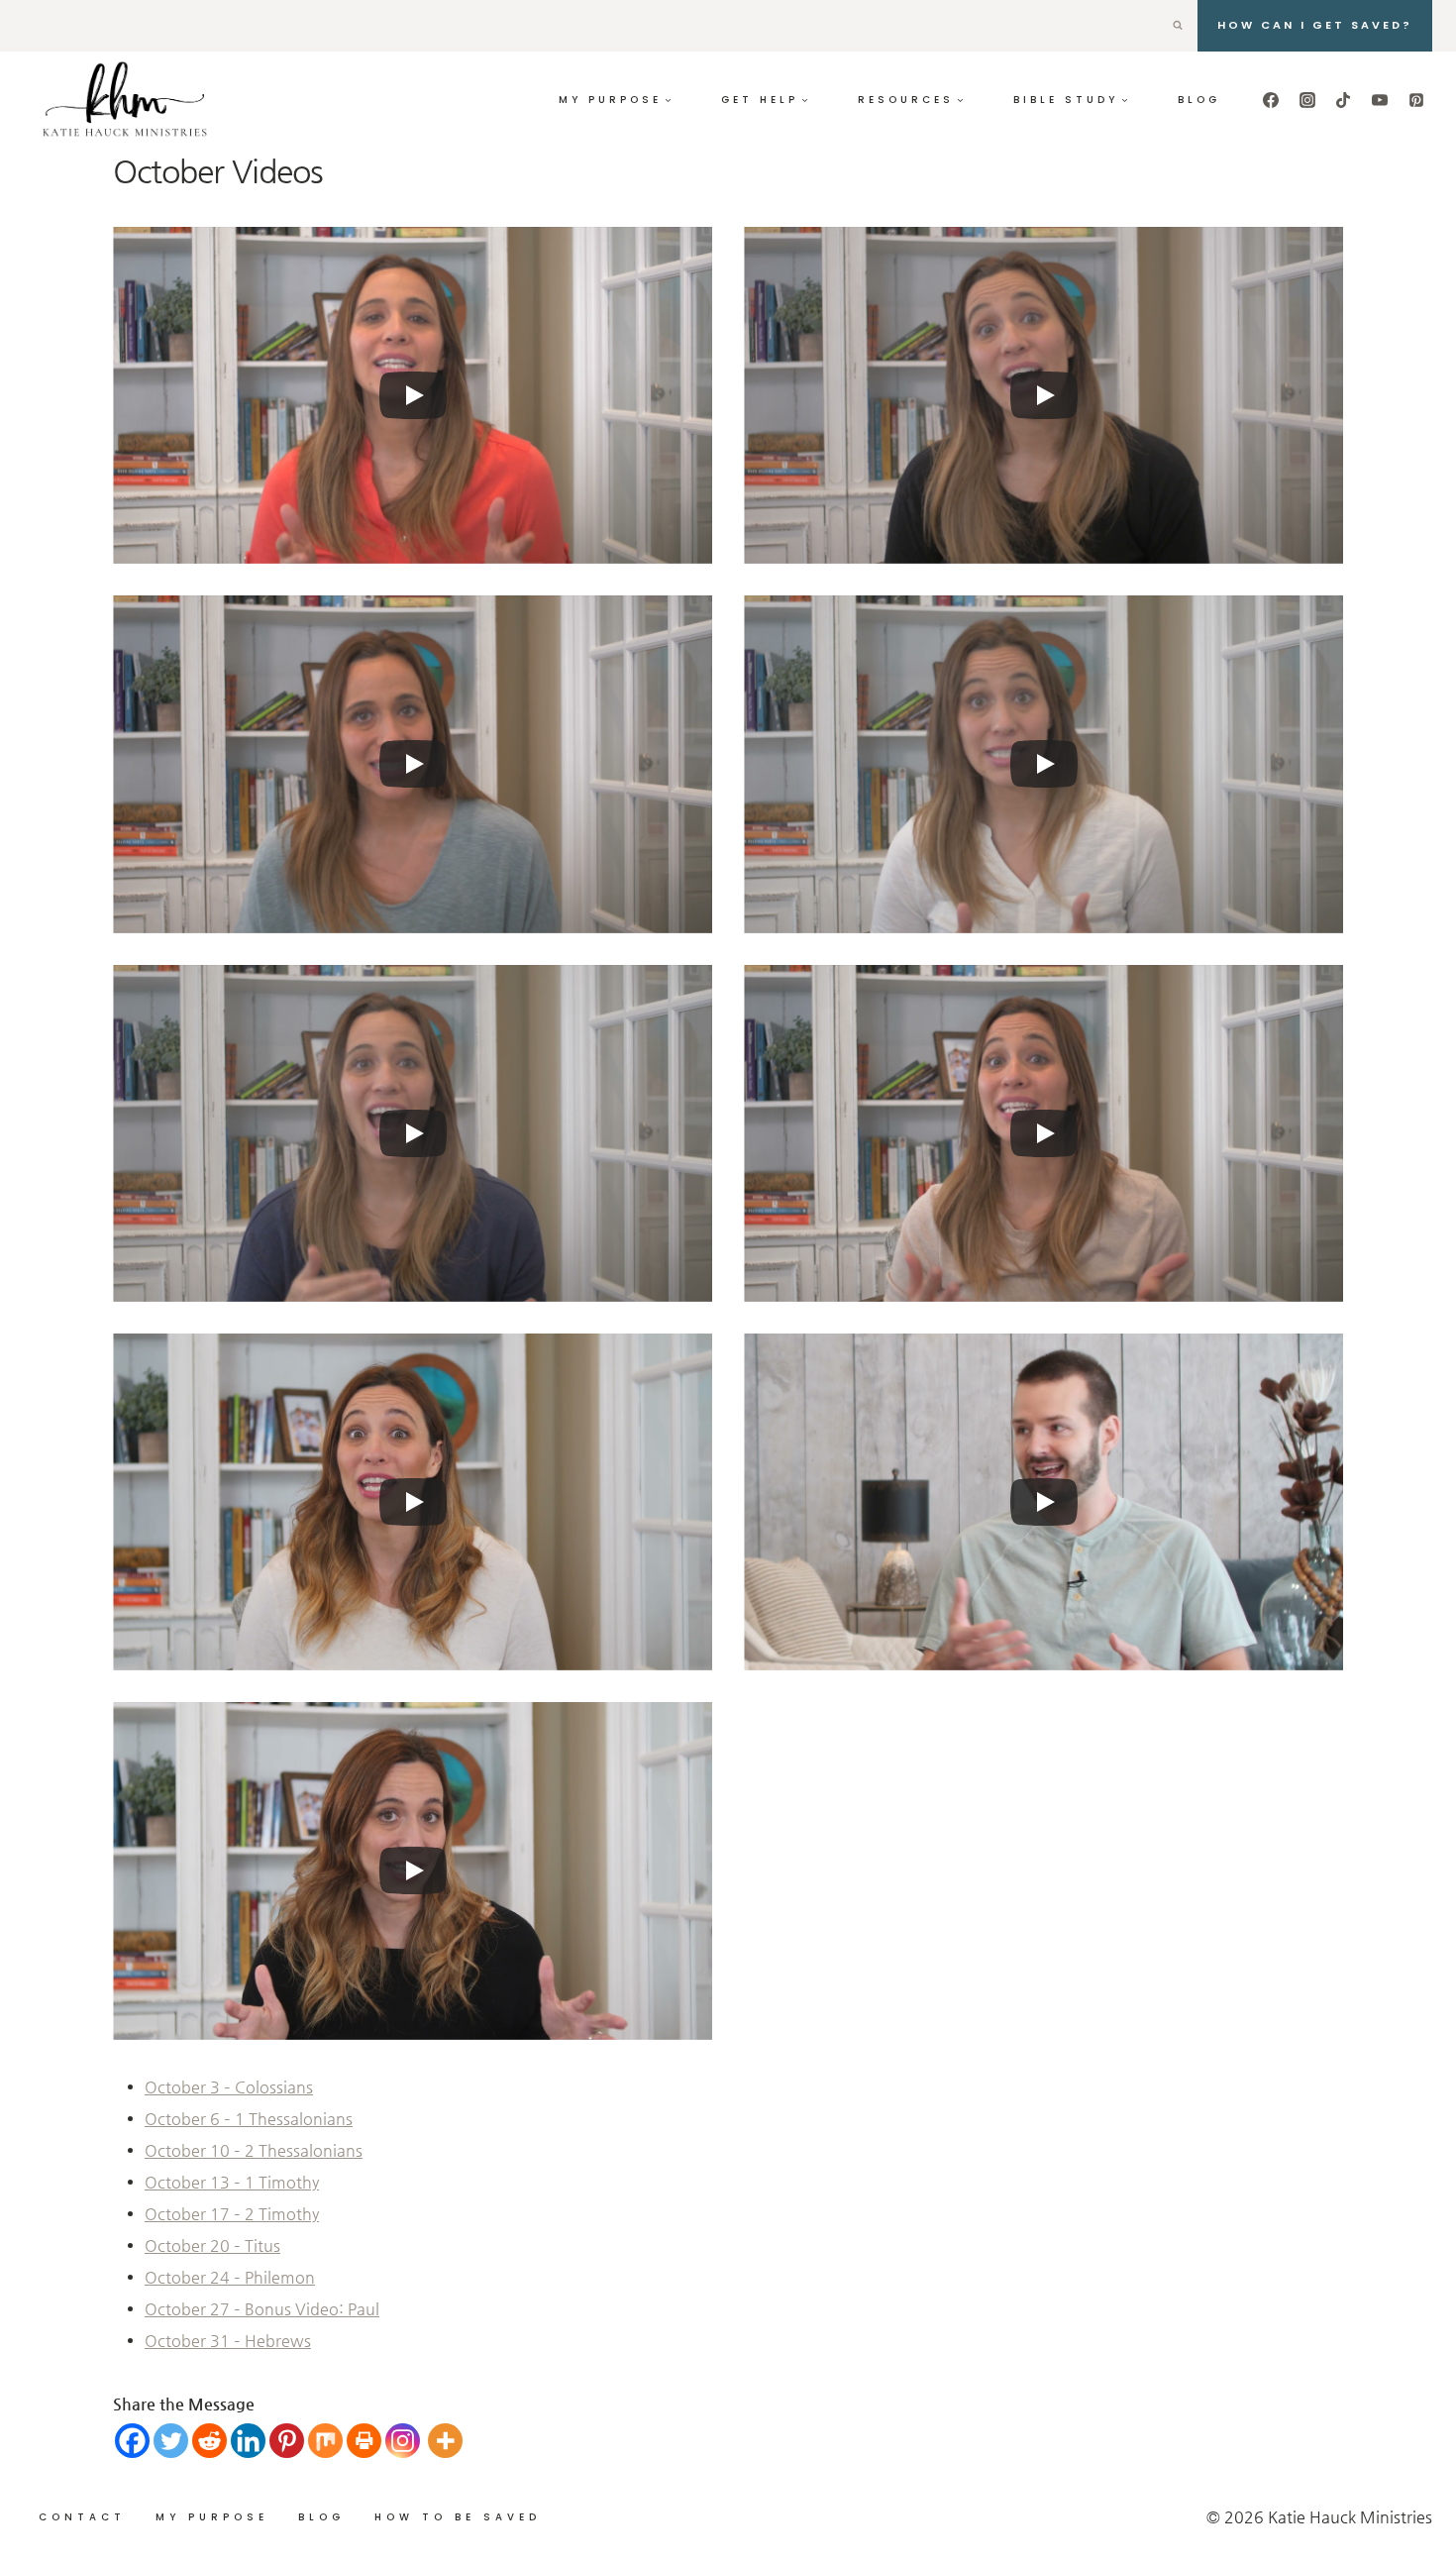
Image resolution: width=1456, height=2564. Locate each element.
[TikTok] (1343, 100)
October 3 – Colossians (229, 2087)
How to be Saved (458, 2517)
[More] (445, 2441)
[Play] (413, 395)
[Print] (364, 2441)
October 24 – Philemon (230, 2277)
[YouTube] (1380, 100)
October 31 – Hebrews (228, 2341)
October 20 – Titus (212, 2245)
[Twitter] (171, 2441)
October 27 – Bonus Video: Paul (262, 2309)
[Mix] (325, 2441)
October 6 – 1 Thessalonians (249, 2119)
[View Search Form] (1178, 26)
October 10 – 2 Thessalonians (254, 2150)
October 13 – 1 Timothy (232, 2182)
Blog (1199, 100)
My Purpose (212, 2517)
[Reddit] (209, 2441)
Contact (82, 2517)
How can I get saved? (1315, 25)
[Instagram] (1307, 100)
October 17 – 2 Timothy (232, 2214)
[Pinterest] (1416, 100)
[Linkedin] (248, 2441)
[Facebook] (1271, 100)
